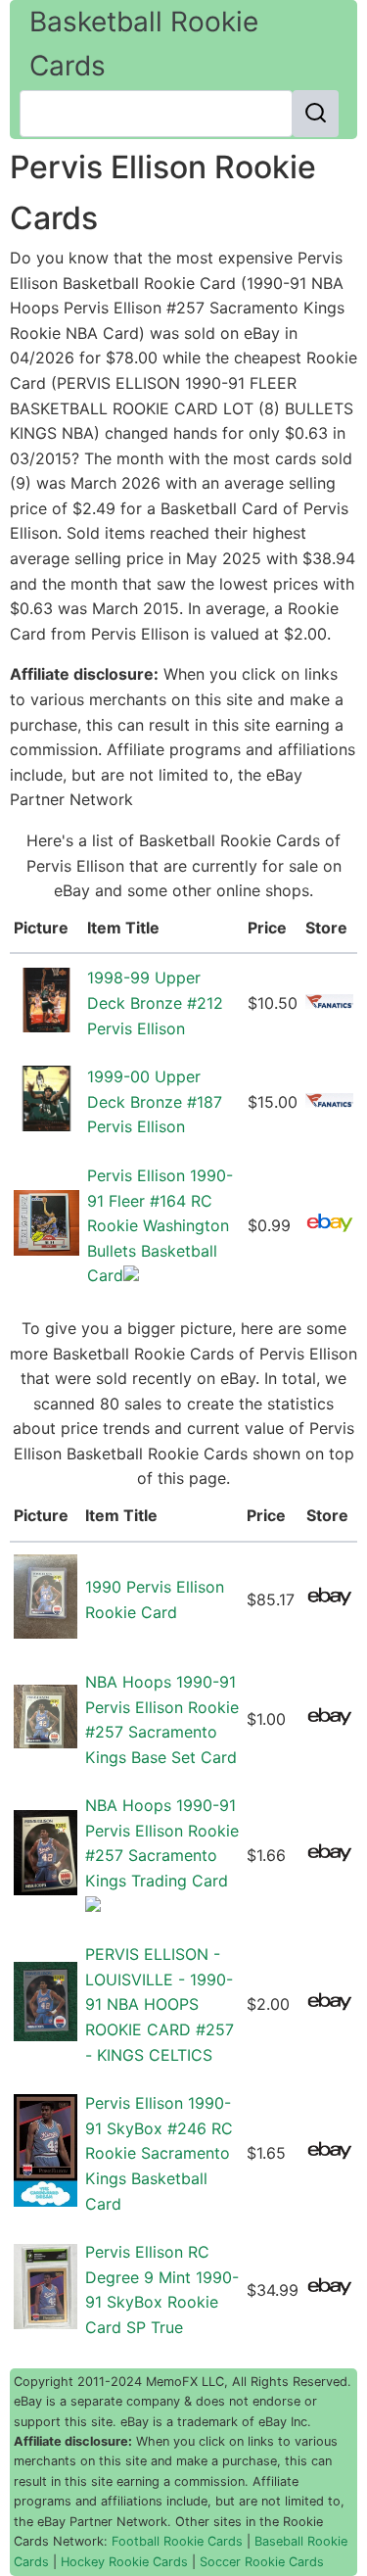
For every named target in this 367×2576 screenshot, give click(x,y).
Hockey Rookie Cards (124, 2562)
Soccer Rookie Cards (262, 2562)
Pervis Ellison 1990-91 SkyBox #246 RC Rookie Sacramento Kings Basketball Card (159, 2153)
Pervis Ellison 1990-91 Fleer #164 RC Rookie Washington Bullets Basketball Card (160, 1225)
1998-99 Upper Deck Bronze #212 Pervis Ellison (155, 1002)
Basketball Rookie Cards (144, 44)
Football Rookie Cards (177, 2541)
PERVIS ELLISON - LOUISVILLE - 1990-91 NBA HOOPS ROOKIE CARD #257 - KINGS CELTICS (160, 2004)
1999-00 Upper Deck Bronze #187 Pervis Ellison (155, 1101)
